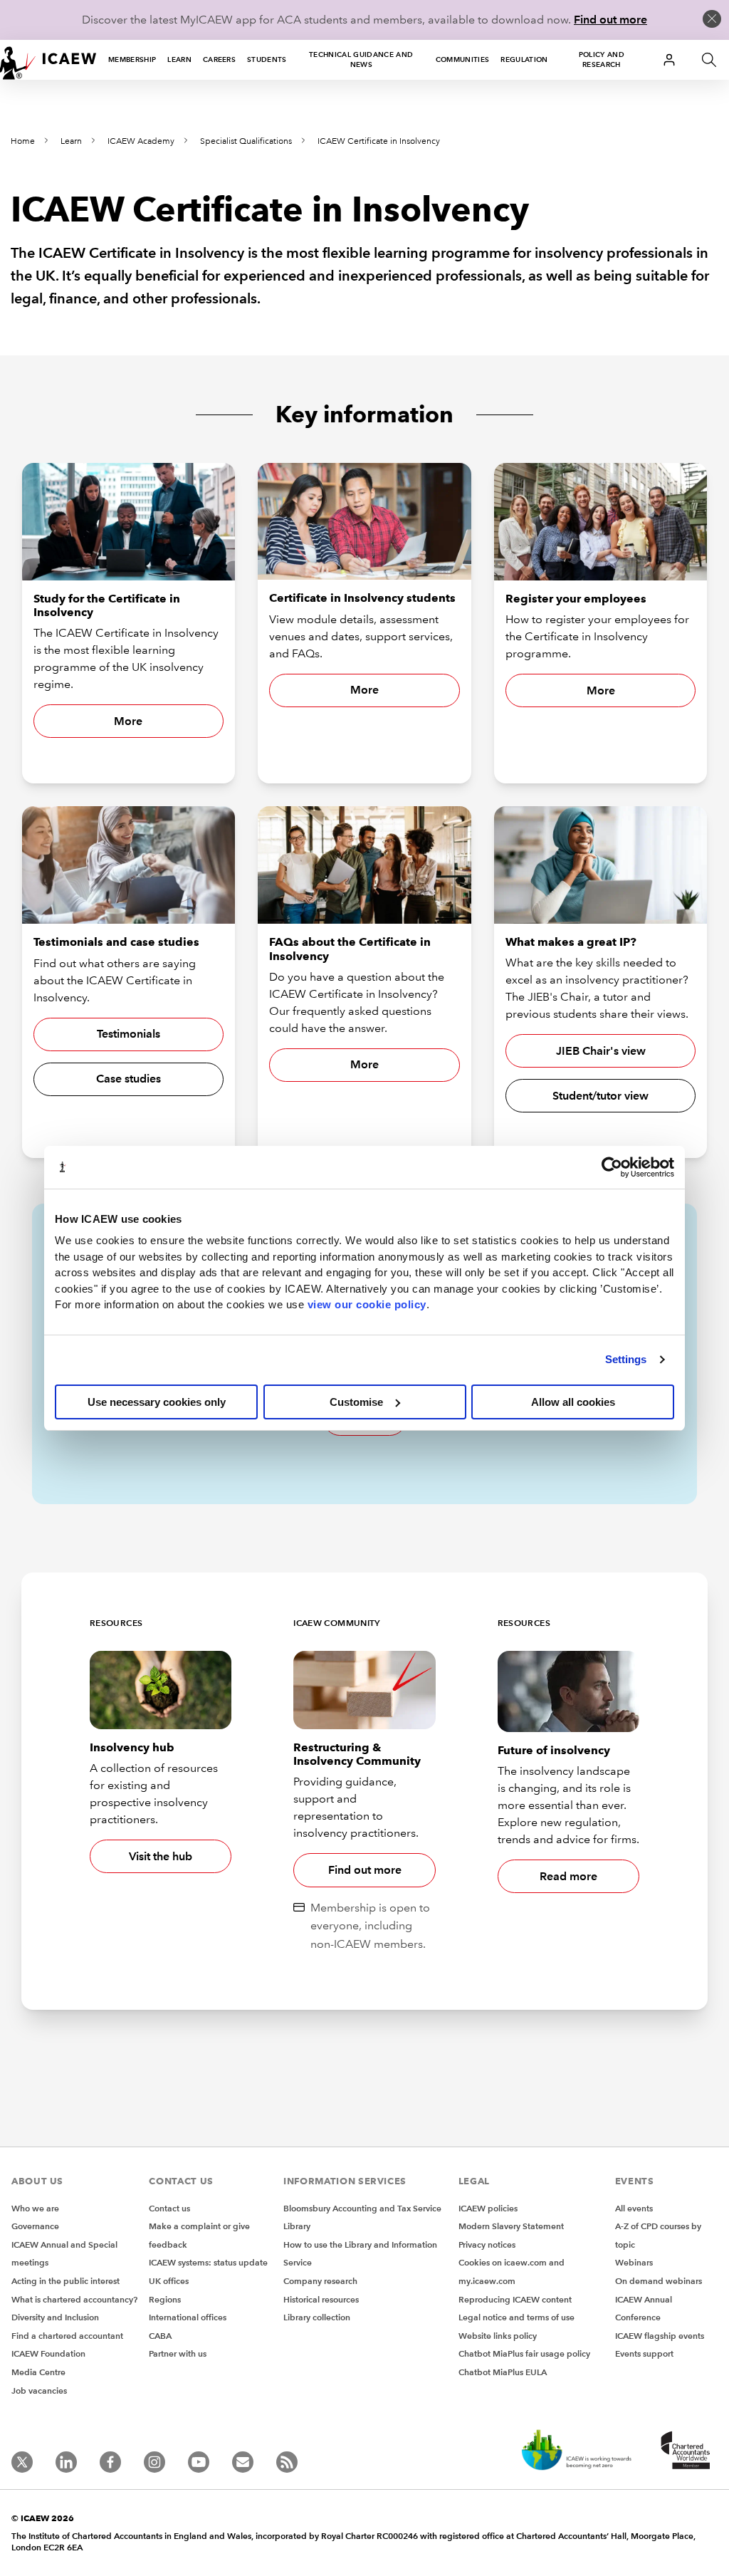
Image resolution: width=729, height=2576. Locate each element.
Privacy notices (487, 2244)
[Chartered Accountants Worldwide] (683, 2451)
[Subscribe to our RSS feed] (287, 2462)
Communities (463, 59)
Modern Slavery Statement (511, 2226)
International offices (188, 2317)
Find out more (610, 20)
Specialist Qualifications (246, 141)
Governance (35, 2226)
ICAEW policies (488, 2208)
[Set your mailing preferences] (243, 2462)
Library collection (317, 2317)
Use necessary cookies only (157, 1402)
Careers (219, 59)
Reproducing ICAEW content (515, 2299)
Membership (132, 59)
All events (634, 2208)
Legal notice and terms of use (516, 2317)
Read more (568, 1876)
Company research (320, 2281)
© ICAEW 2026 (43, 2518)
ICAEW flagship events (660, 2336)
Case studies (129, 1079)
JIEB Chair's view (601, 1051)
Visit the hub (161, 1856)
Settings (626, 1359)
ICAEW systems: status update (208, 2262)
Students (267, 59)
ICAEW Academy (141, 141)
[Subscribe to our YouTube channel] (199, 2462)
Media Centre (38, 2372)
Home (23, 141)
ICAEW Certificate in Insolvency (379, 141)
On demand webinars (659, 2281)
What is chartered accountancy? (74, 2299)
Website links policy (498, 2336)
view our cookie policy (367, 1304)
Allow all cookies (573, 1402)
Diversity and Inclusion (55, 2317)
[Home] (48, 60)
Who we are (35, 2208)
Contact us (169, 2208)
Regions (165, 2299)
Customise (356, 1402)
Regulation (524, 59)
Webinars (634, 2262)
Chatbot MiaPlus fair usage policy (524, 2353)
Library (297, 2226)
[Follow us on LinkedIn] (66, 2462)
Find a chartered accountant (67, 2336)
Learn (179, 59)
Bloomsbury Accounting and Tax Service (362, 2208)
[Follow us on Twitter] (22, 2462)
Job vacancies (39, 2390)
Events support (644, 2353)
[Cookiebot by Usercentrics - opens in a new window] (612, 1167)
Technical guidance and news (361, 59)
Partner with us (178, 2353)
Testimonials (129, 1034)
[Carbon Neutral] (575, 2451)
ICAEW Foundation (48, 2353)
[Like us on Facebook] (110, 2462)
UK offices (169, 2281)
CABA (160, 2336)
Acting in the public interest (65, 2281)
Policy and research (602, 59)
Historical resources (321, 2299)
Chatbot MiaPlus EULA (503, 2372)
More (128, 721)
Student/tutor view (600, 1096)
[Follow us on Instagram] (154, 2462)
